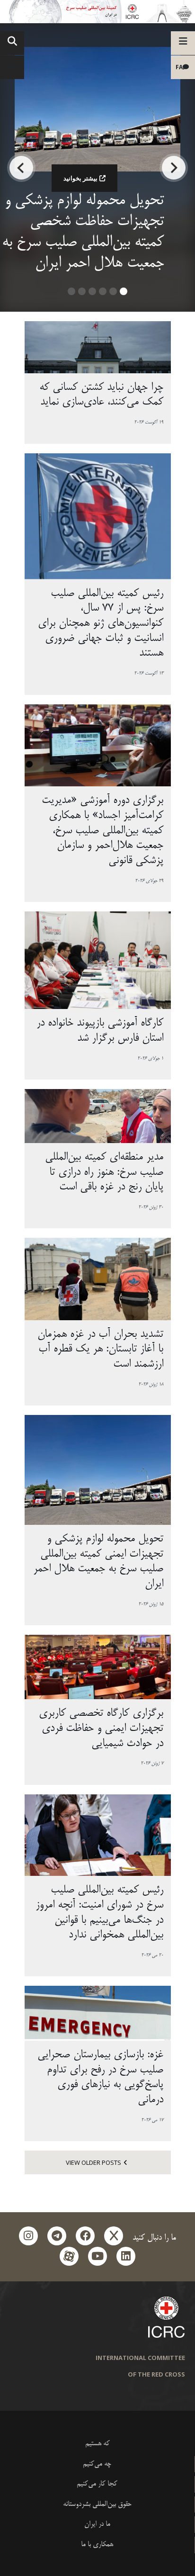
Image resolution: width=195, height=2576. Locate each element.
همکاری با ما (97, 2544)
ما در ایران (97, 2524)
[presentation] (174, 168)
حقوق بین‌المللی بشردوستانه (97, 2504)
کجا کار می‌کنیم (97, 2484)
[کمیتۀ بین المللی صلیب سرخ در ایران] (97, 12)
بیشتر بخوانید (80, 178)
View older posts (93, 2162)
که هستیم (97, 2444)
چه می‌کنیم (97, 2464)
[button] (124, 295)
